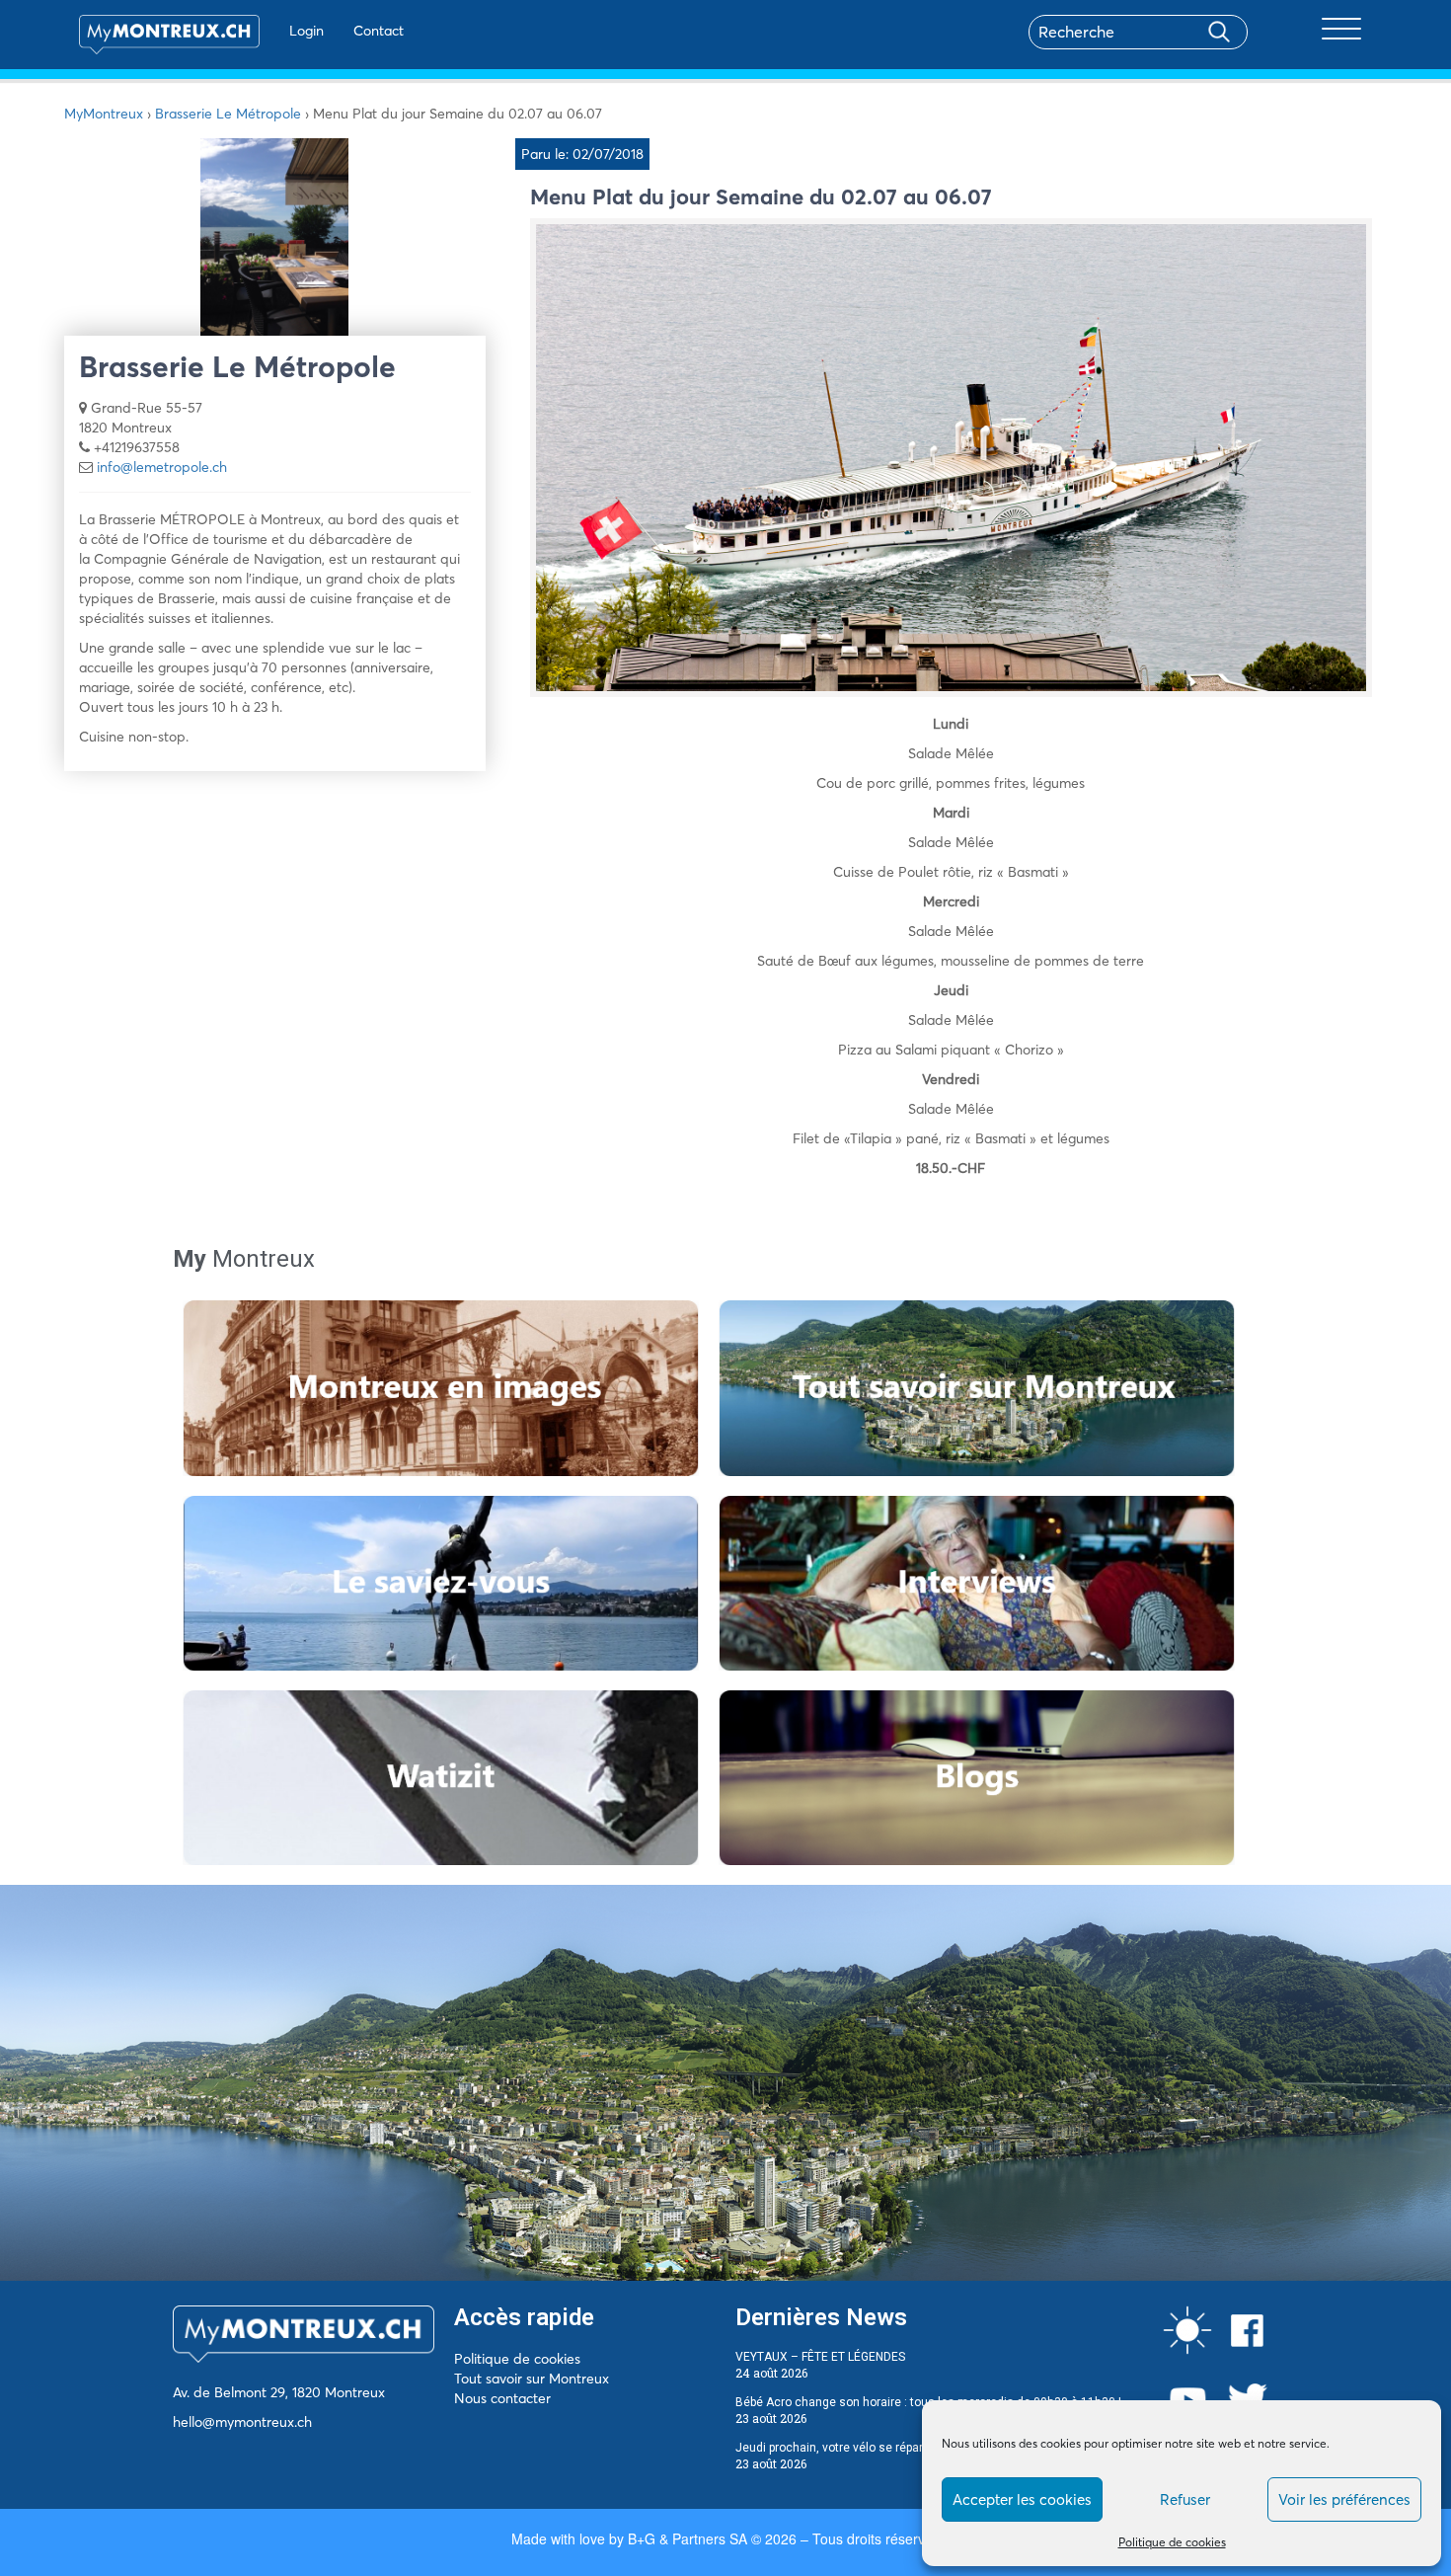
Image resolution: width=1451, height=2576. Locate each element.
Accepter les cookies (1022, 2499)
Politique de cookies (1172, 2542)
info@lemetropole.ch (162, 467)
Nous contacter (502, 2398)
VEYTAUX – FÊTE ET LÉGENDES (820, 2357)
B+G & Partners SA (687, 2538)
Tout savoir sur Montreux (532, 2379)
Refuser (1185, 2499)
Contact (379, 31)
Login (306, 31)
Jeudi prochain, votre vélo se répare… (837, 2448)
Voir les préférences (1344, 2499)
